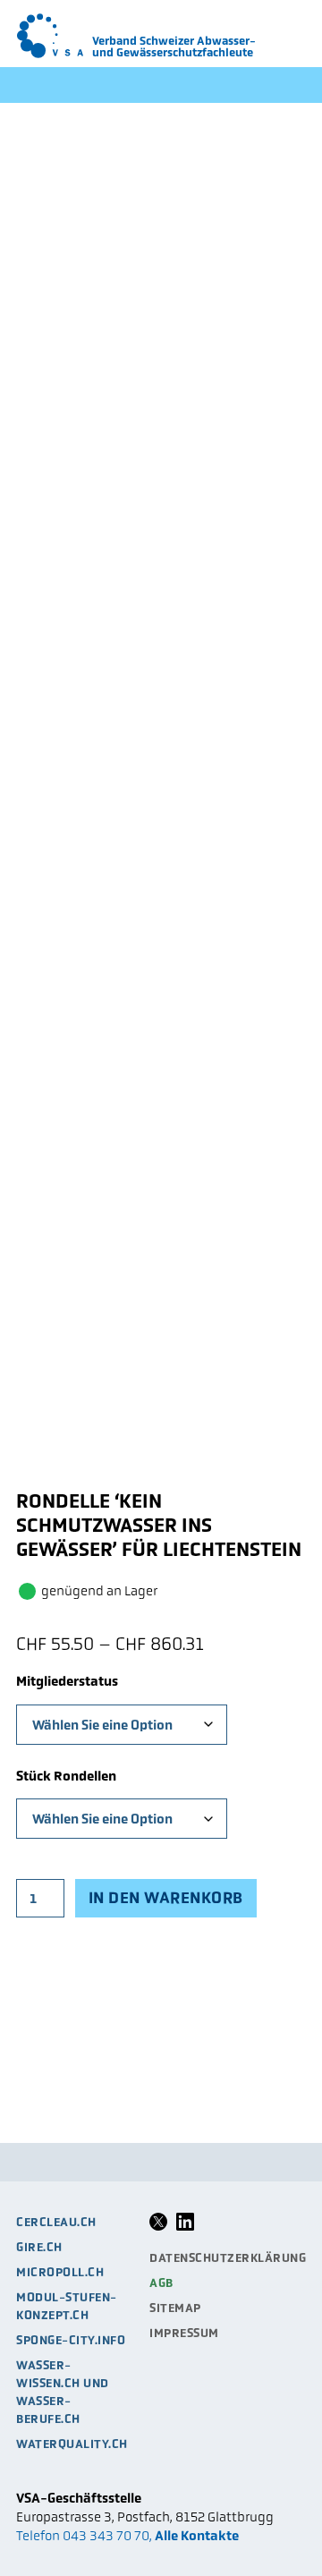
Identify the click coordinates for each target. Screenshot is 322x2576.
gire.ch (39, 2247)
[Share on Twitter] (158, 2227)
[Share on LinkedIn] (185, 2227)
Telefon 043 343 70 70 (83, 2535)
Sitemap (175, 2308)
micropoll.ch (60, 2272)
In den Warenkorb (166, 1898)
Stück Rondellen (66, 1776)
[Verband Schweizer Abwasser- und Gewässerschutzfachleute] (50, 36)
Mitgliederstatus (67, 1681)
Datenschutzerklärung (228, 2258)
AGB (161, 2283)
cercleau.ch (56, 2222)
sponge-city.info (71, 2340)
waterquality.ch (72, 2444)
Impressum (184, 2333)
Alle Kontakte (197, 2535)
